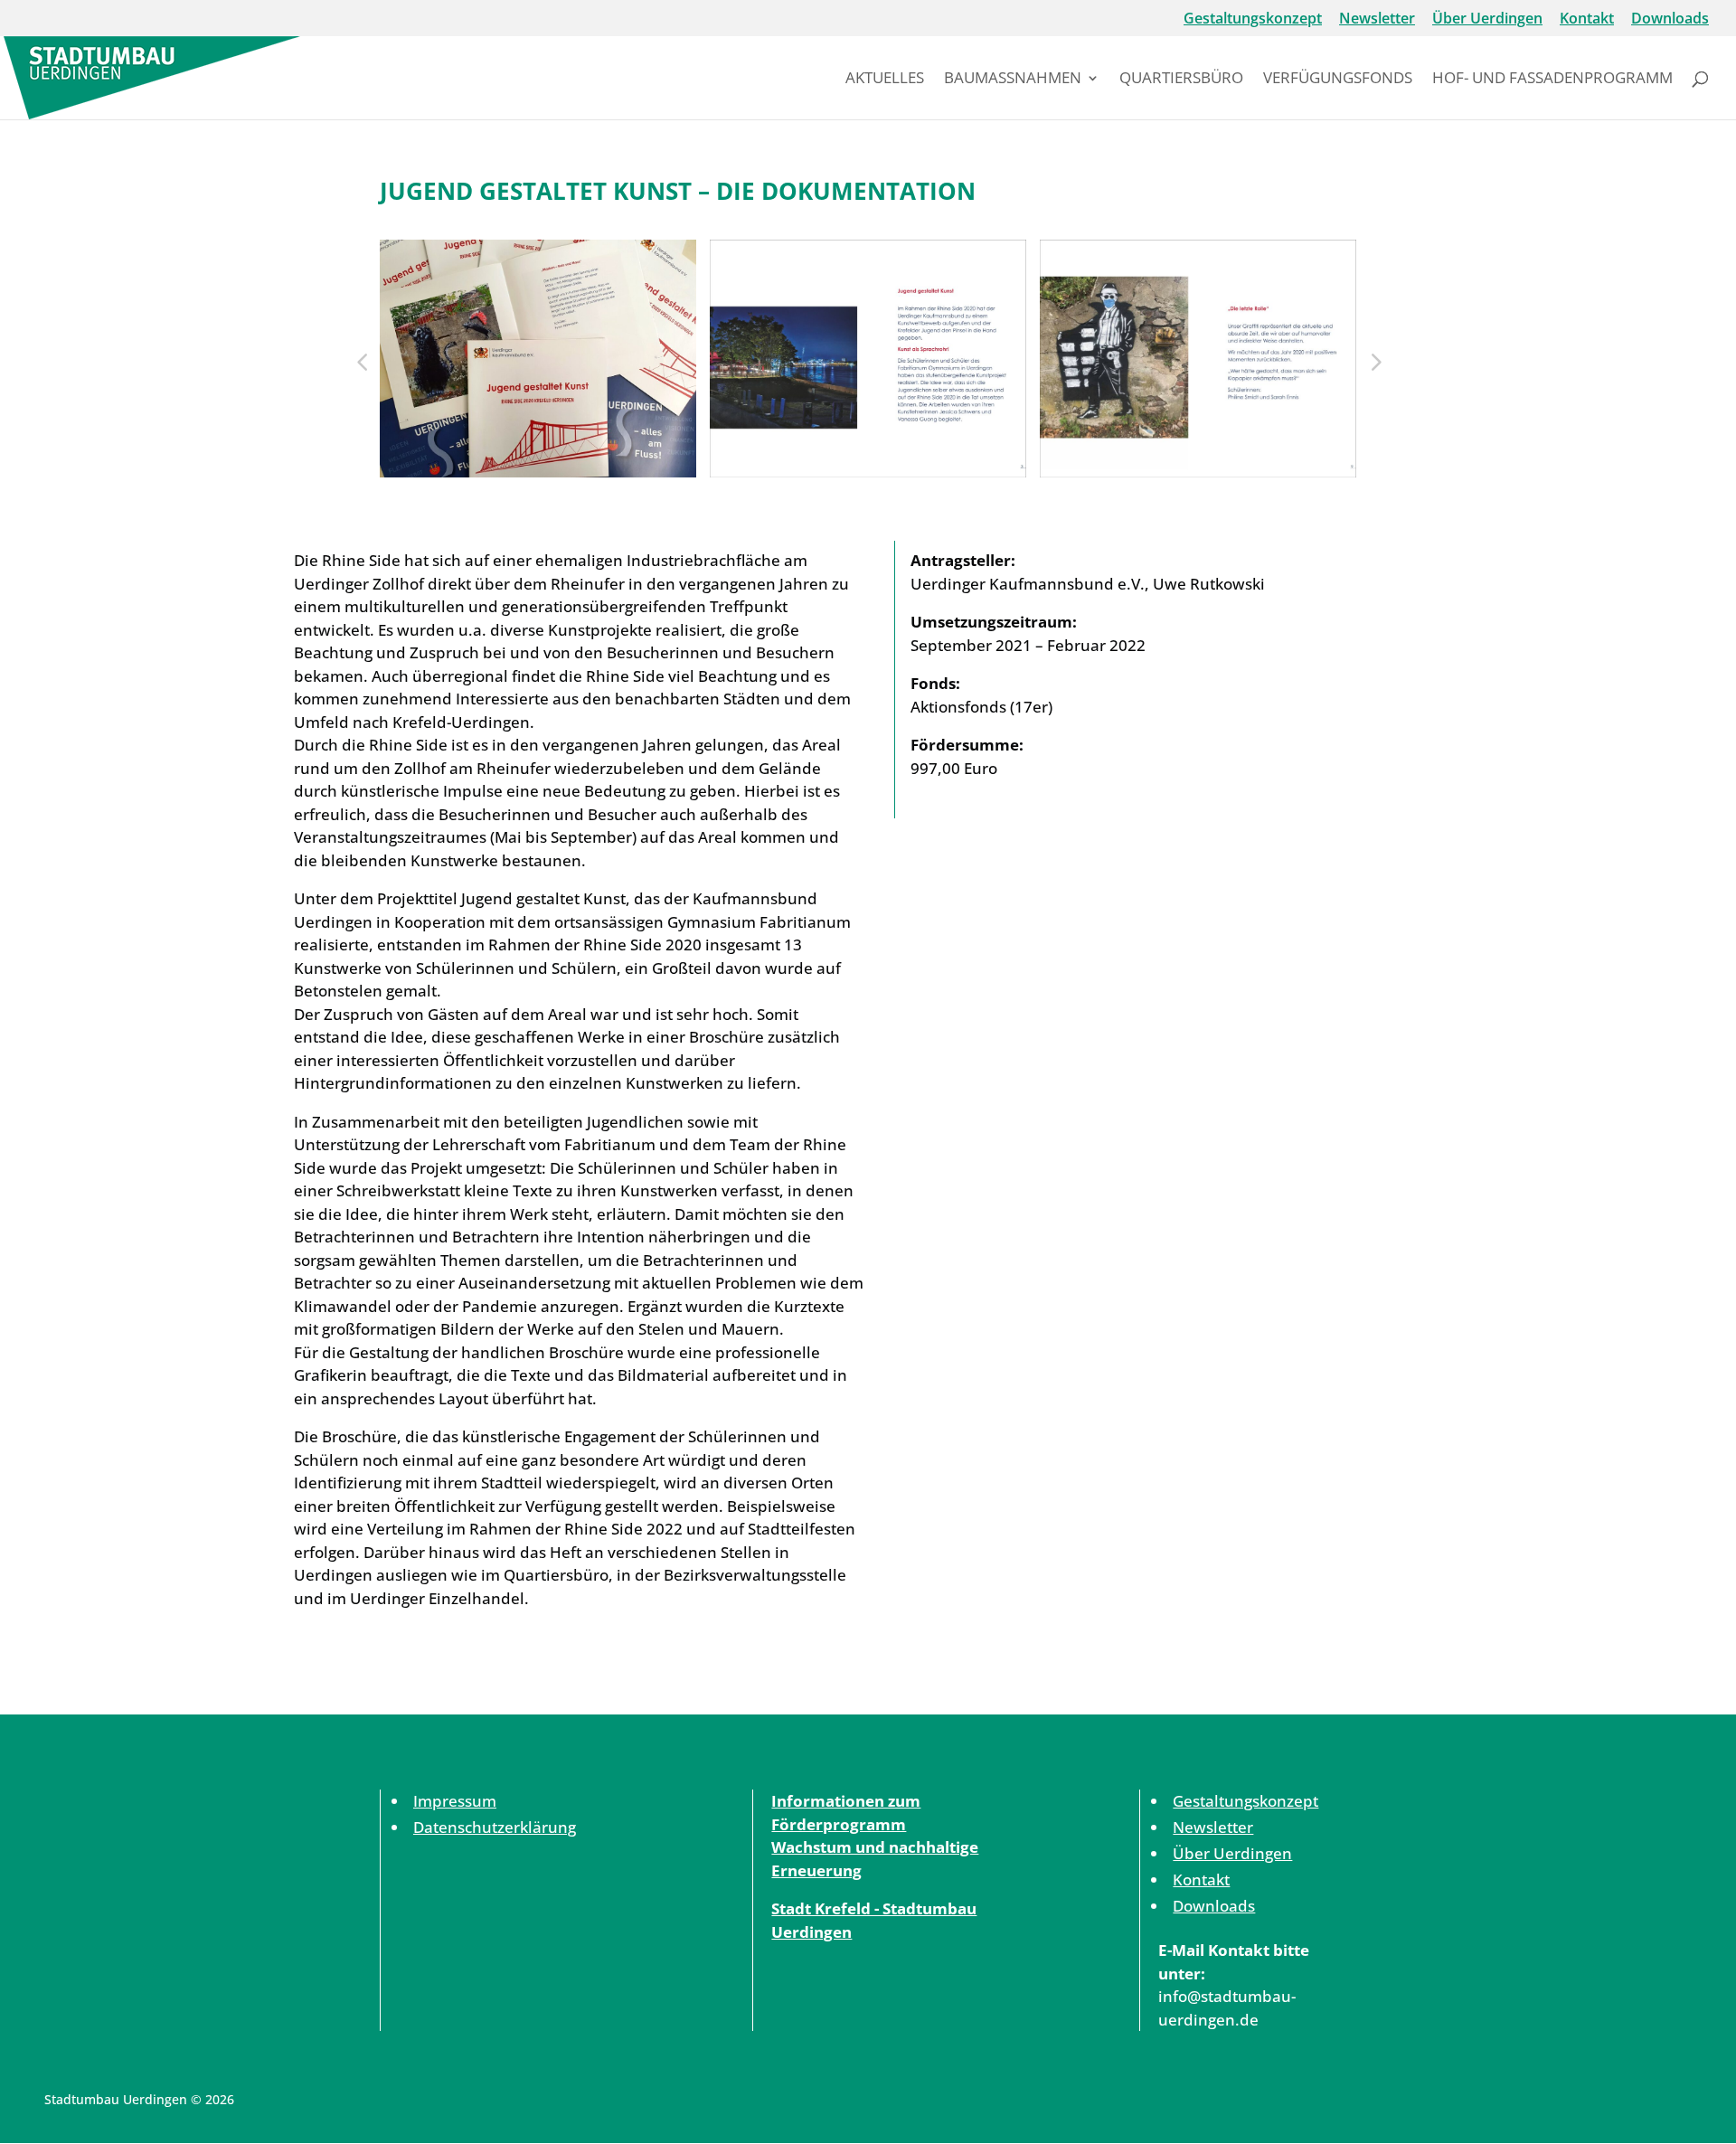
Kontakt (1587, 19)
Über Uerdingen (1487, 19)
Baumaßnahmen (1013, 80)
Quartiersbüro (1181, 80)
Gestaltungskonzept (1253, 19)
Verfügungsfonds (1338, 80)
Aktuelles (885, 80)
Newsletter (1377, 19)
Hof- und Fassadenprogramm (1552, 80)
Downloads (1670, 19)
